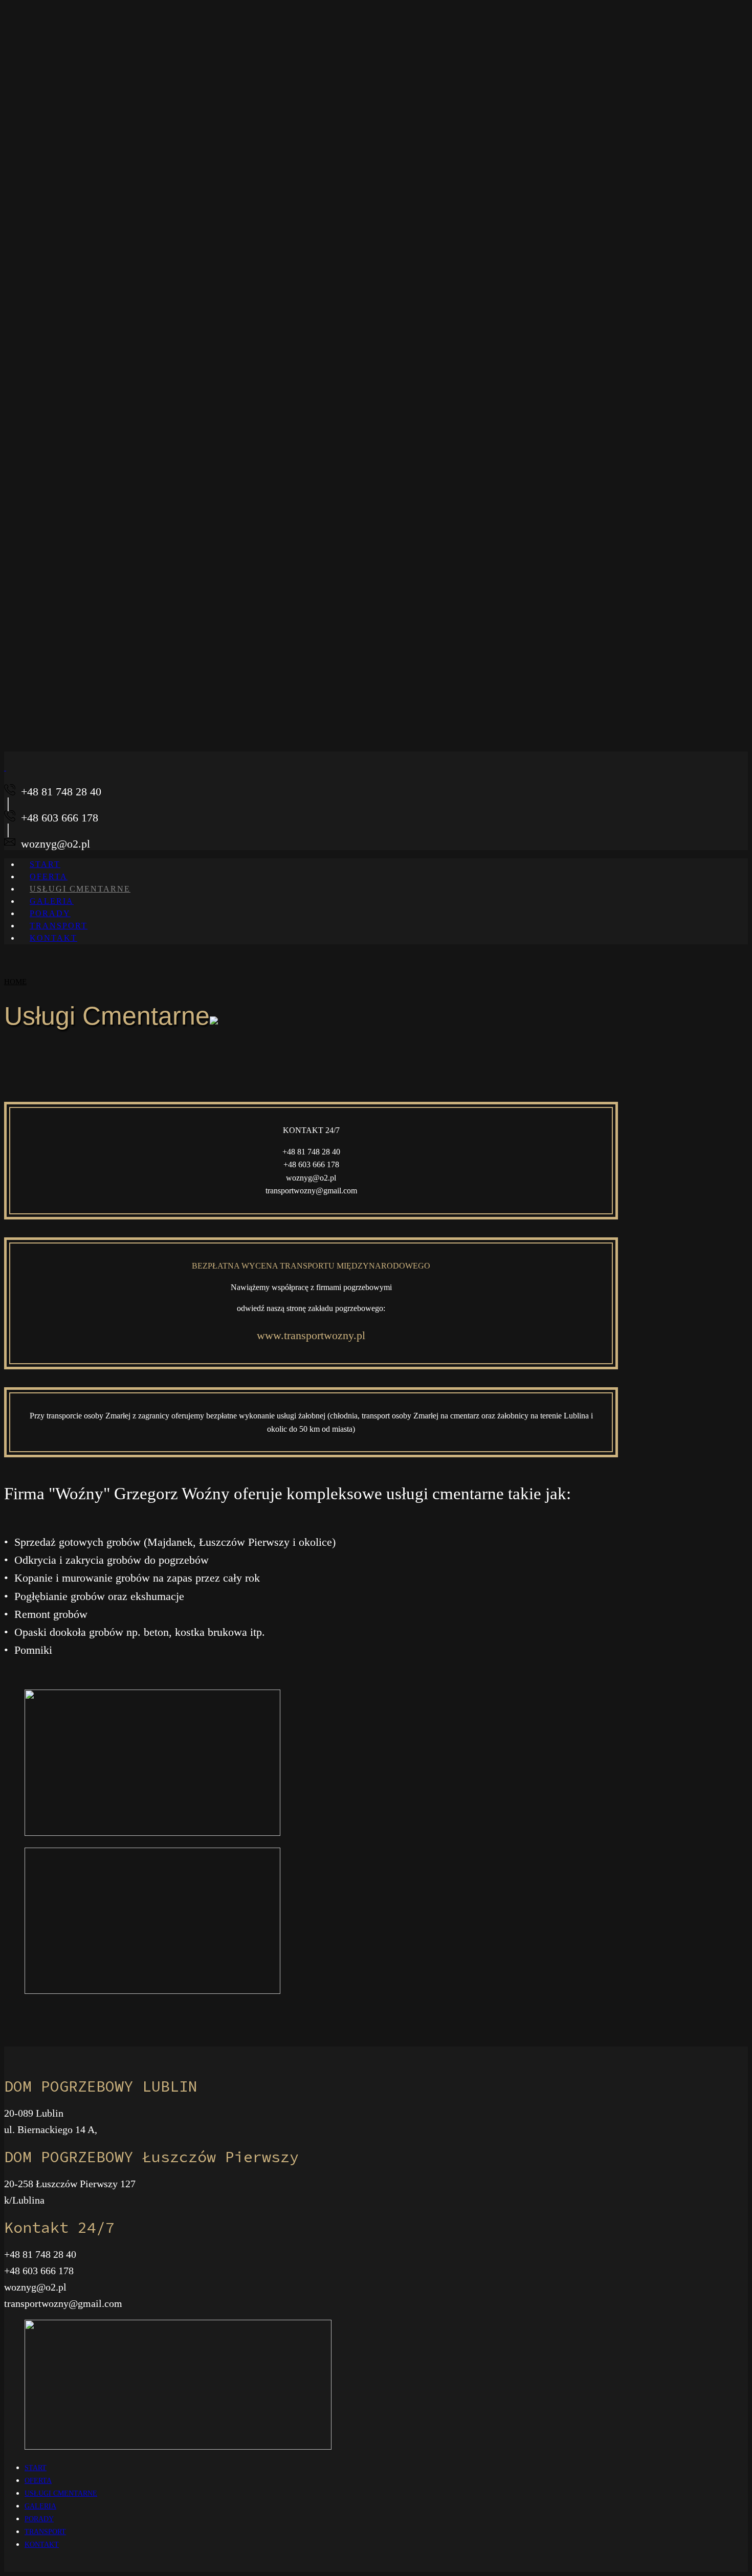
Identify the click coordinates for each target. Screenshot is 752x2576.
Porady (39, 2519)
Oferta (38, 2481)
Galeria (40, 2506)
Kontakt (53, 938)
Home (15, 982)
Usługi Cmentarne (80, 889)
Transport (45, 2532)
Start (36, 2468)
